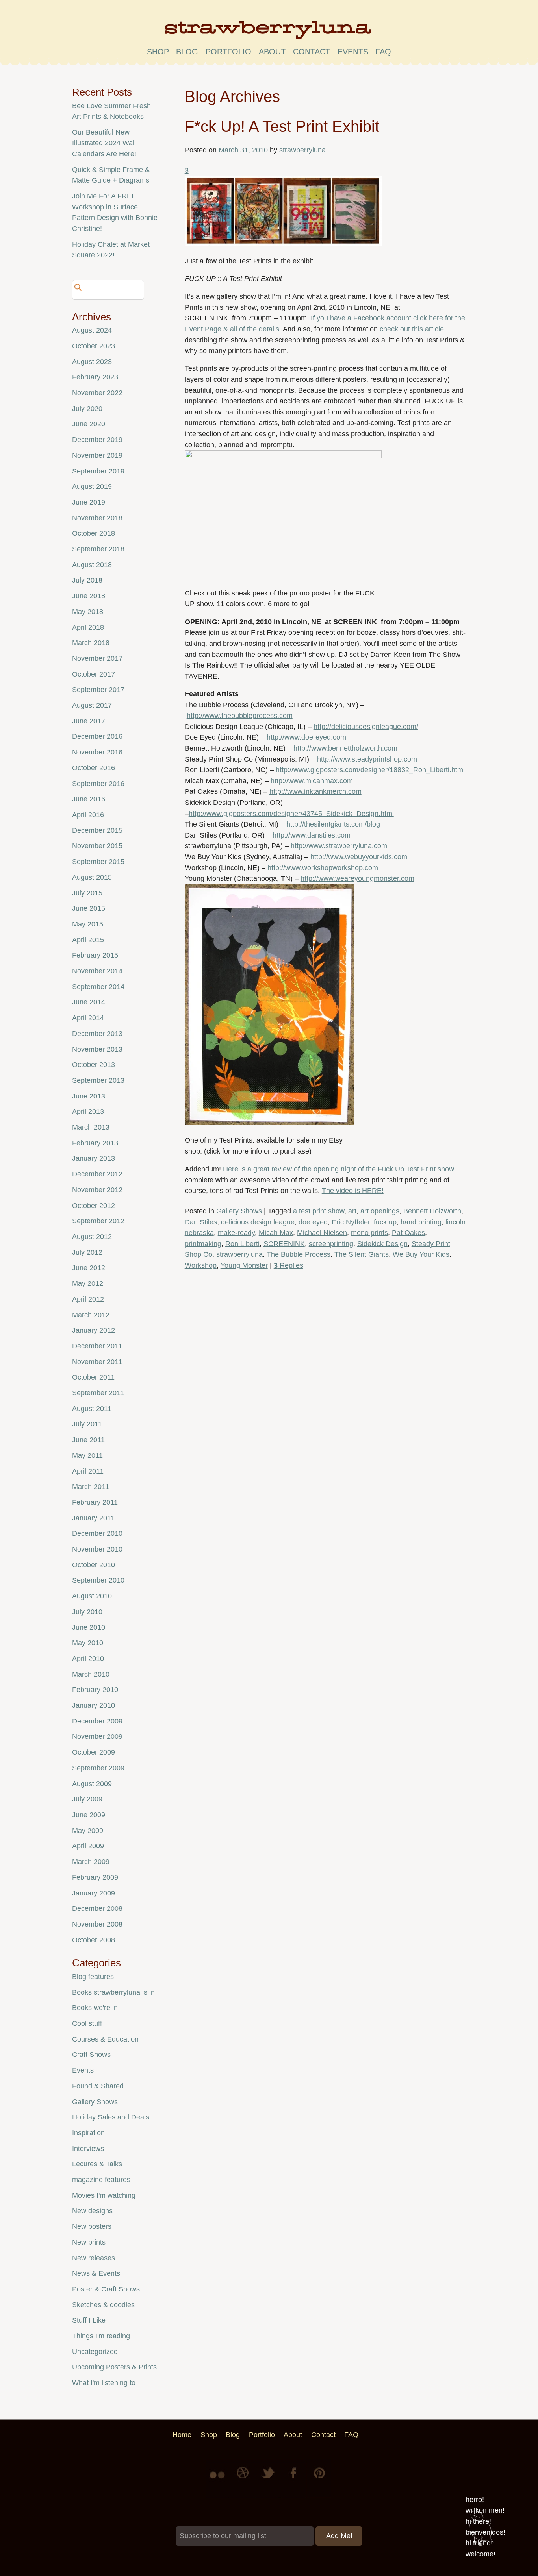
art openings (380, 1211)
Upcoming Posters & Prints (114, 2367)
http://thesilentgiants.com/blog (333, 824)
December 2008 (97, 1908)
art (352, 1211)
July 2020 (87, 409)
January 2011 (93, 1518)
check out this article (412, 329)
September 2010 (98, 1580)
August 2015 (92, 877)
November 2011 (97, 1362)
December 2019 (97, 440)
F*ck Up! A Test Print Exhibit (282, 126)
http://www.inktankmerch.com (315, 791)
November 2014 (97, 971)
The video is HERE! (353, 1191)
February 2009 (95, 1877)
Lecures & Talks (97, 2164)
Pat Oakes (408, 1233)
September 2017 (98, 690)
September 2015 (98, 862)
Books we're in (95, 2008)
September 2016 (98, 784)
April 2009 (88, 1846)
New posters (92, 2226)
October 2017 (94, 674)
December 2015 (97, 830)
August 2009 (92, 1784)
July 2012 (87, 1252)
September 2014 (98, 987)
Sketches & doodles (103, 2305)
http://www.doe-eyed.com (306, 737)
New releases (94, 2258)
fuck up (385, 1222)
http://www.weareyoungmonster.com (357, 878)
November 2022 (97, 393)
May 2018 (88, 612)
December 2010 (97, 1533)
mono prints (369, 1233)
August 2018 (92, 565)
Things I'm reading (101, 2336)
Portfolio (228, 52)
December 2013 (97, 1034)
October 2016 (94, 768)
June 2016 (89, 799)
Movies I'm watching (104, 2195)
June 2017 (89, 721)
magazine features (101, 2180)
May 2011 (87, 1455)
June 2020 (89, 424)
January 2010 (94, 1705)
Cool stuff (87, 2023)
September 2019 (98, 471)
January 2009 (94, 1893)
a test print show (319, 1211)
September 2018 (98, 549)
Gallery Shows (239, 1211)
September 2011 (98, 1393)
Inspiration (88, 2133)
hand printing (421, 1222)
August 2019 (92, 486)
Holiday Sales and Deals (111, 2117)
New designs (92, 2211)
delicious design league (258, 1222)
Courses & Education (105, 2039)
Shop (158, 52)
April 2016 (88, 815)
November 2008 (97, 1924)
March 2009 (91, 1862)
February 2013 (95, 1143)
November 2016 (97, 752)
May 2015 (88, 924)
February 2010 (95, 1690)
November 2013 (97, 1049)
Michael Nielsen (322, 1233)
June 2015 (89, 908)
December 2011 (97, 1346)
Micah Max (276, 1233)
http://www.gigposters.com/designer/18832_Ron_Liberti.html (370, 770)
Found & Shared (98, 2086)
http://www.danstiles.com (312, 835)
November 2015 (97, 846)
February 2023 (95, 377)
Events (83, 2070)
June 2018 (89, 596)
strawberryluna (302, 150)
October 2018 (94, 533)
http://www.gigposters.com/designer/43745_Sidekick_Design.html (291, 814)
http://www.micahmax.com (312, 781)
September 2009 (98, 1768)
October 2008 (94, 1940)
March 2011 (91, 1487)
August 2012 (92, 1237)
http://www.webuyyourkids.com (359, 857)
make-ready (236, 1233)
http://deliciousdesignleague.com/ (366, 727)
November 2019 (97, 455)
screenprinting (331, 1244)
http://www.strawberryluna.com (339, 846)
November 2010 (97, 1549)
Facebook (294, 2479)
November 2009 (97, 1736)
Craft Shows (91, 2055)
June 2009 (89, 1815)
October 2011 (93, 1377)
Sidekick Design (382, 1244)
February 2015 (95, 955)
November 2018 (97, 518)
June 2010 (89, 1627)
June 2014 (89, 1002)
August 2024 (92, 330)
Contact (312, 52)
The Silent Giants (362, 1254)
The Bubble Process (299, 1254)
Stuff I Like (89, 2320)
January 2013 (94, 1158)
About (272, 52)
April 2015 (88, 940)
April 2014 (88, 1018)
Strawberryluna (269, 33)
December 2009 (97, 1721)
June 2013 (89, 1096)
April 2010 (88, 1659)
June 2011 (88, 1440)
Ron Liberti (242, 1244)
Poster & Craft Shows (106, 2289)
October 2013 (94, 1065)
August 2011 (92, 1409)
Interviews (88, 2149)
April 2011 (88, 1471)
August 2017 (92, 705)
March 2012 (91, 1315)
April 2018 (88, 627)
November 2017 (97, 658)
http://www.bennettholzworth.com (345, 748)
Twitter (269, 2479)
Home (182, 2435)
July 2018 (87, 580)
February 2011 (95, 1502)
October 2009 (94, 1752)
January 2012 (94, 1330)
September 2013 (98, 1080)
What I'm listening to (104, 2383)
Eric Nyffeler (351, 1222)
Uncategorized (95, 2352)
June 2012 (89, 1268)
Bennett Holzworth (432, 1211)
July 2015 (87, 893)
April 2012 (88, 1299)
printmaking (203, 1244)
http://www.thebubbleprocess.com (240, 716)
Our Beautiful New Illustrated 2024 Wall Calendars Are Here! (104, 143)
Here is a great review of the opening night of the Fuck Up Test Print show (339, 1169)
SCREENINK (284, 1244)
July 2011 (87, 1424)
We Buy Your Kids (421, 1254)
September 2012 (98, 1221)
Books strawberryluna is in (113, 1992)
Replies (288, 1265)
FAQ (383, 52)
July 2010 (87, 1612)
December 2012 (97, 1174)
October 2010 (94, 1565)
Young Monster (244, 1265)
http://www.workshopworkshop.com (323, 868)
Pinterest (319, 2479)
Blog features (93, 1977)
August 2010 (92, 1596)
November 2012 (97, 1190)
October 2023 (94, 346)
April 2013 (88, 1111)
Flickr (219, 2479)
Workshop (201, 1265)
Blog (187, 52)
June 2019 (89, 502)
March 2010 (91, 1674)
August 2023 (92, 362)
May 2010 (88, 1643)
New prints (89, 2242)
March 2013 (91, 1127)
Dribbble (244, 2479)
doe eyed (313, 1222)
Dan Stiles (201, 1222)
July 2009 (87, 1799)
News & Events (96, 2273)
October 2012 (94, 1206)
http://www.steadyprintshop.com (367, 759)
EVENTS (353, 52)
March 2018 (91, 643)
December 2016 (97, 736)
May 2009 (88, 1831)
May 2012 (88, 1283)
